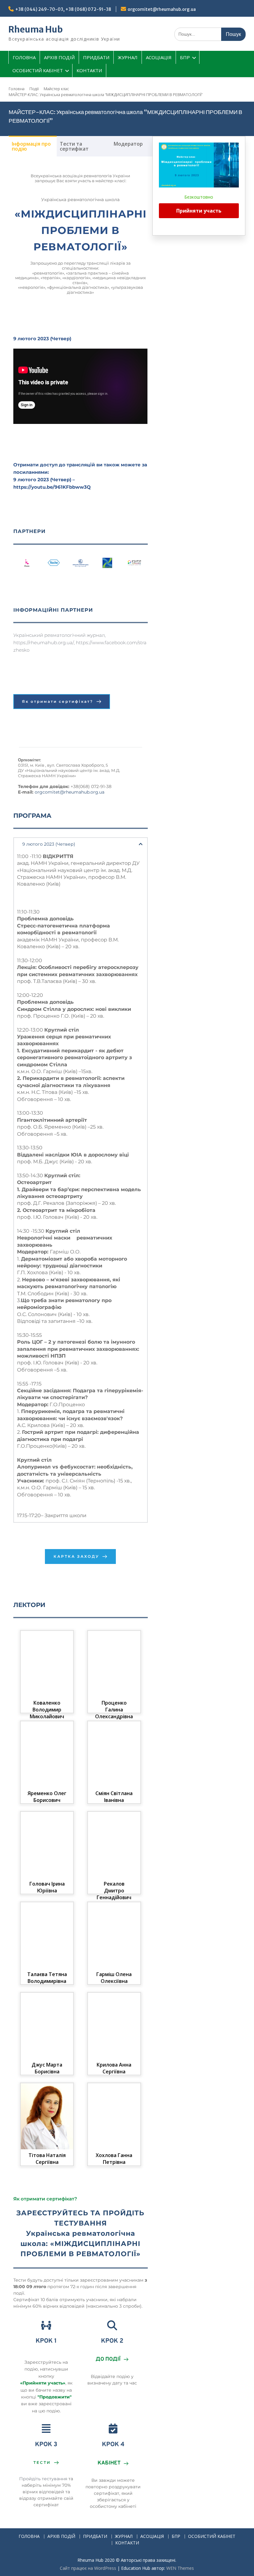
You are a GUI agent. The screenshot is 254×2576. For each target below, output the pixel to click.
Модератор (128, 144)
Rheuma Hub (36, 29)
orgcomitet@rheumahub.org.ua (162, 9)
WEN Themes (180, 2568)
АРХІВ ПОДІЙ (59, 57)
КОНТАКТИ (89, 70)
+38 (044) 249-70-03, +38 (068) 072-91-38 (63, 9)
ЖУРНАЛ (128, 57)
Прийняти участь (199, 211)
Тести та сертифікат (74, 146)
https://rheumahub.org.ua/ (44, 643)
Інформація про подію (31, 146)
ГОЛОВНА (24, 57)
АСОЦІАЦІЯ (159, 57)
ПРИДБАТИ (96, 57)
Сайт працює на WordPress (88, 2568)
